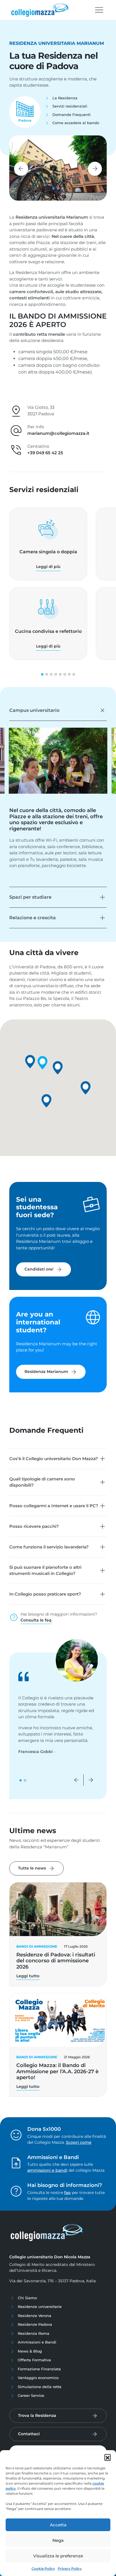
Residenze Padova (35, 2324)
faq (67, 2193)
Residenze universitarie (40, 2307)
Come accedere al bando (76, 123)
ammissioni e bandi (47, 2170)
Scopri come (79, 2142)
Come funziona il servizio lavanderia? (49, 1547)
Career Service (31, 2395)
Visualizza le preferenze (58, 2556)
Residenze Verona (34, 2316)
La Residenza (65, 98)
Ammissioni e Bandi (37, 2342)
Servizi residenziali (70, 106)
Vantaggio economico (38, 2378)
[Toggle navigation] (99, 10)
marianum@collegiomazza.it (58, 433)
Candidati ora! (43, 1269)
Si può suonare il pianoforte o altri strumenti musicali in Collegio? (45, 1570)
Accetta (58, 2525)
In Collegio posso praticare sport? (45, 1594)
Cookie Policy (43, 2569)
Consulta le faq (36, 1620)
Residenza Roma (34, 2333)
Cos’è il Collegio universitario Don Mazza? (54, 1459)
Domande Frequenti (72, 115)
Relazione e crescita (33, 918)
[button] (108, 2457)
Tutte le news (36, 1868)
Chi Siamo (27, 2298)
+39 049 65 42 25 (45, 453)
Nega (58, 2540)
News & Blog (30, 2351)
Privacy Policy (70, 2569)
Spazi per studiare (30, 897)
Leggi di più (48, 567)
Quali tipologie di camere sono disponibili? (42, 1482)
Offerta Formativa (34, 2360)
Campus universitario (34, 710)
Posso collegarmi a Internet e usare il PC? (54, 1506)
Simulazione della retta (40, 2387)
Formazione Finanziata (39, 2369)
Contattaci (29, 2434)
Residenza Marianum (51, 1372)
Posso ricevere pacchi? (34, 1526)
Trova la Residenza (37, 2415)
